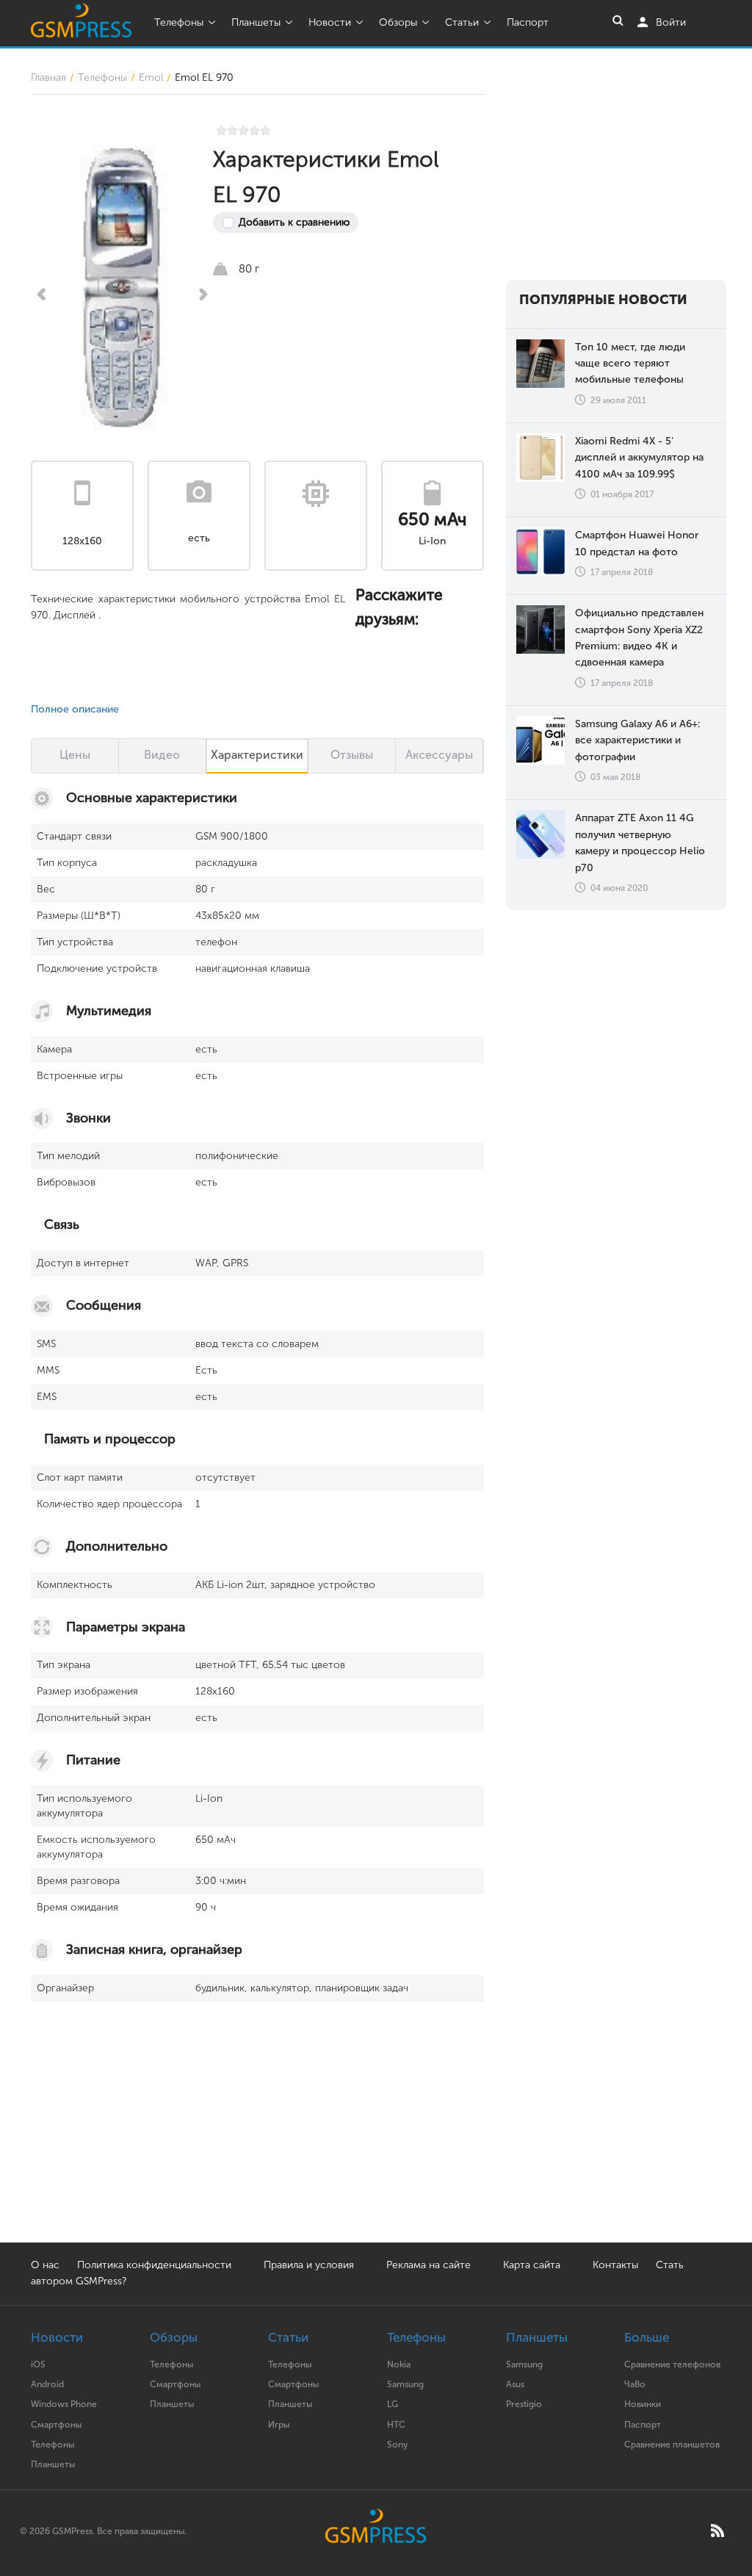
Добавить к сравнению (294, 222)
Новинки (643, 2404)
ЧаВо (635, 2384)
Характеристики (257, 755)
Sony (397, 2445)
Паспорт (528, 22)
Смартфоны (56, 2425)
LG (393, 2404)
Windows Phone (64, 2404)
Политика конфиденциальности (154, 2265)
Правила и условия (309, 2265)
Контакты (615, 2265)
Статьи (462, 22)
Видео (162, 755)
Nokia (399, 2364)
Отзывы (352, 755)
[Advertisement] (616, 162)
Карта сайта (532, 2265)
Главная (48, 77)
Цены (75, 755)
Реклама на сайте (430, 2265)
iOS (38, 2364)
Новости (330, 22)
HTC (396, 2425)
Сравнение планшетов (672, 2445)
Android (47, 2384)
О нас (45, 2265)
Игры (279, 2425)
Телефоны (179, 22)
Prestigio (524, 2404)
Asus (515, 2384)
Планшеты (256, 22)
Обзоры (398, 22)
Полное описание (75, 709)
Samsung (405, 2384)
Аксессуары (439, 755)
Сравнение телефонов (672, 2364)
